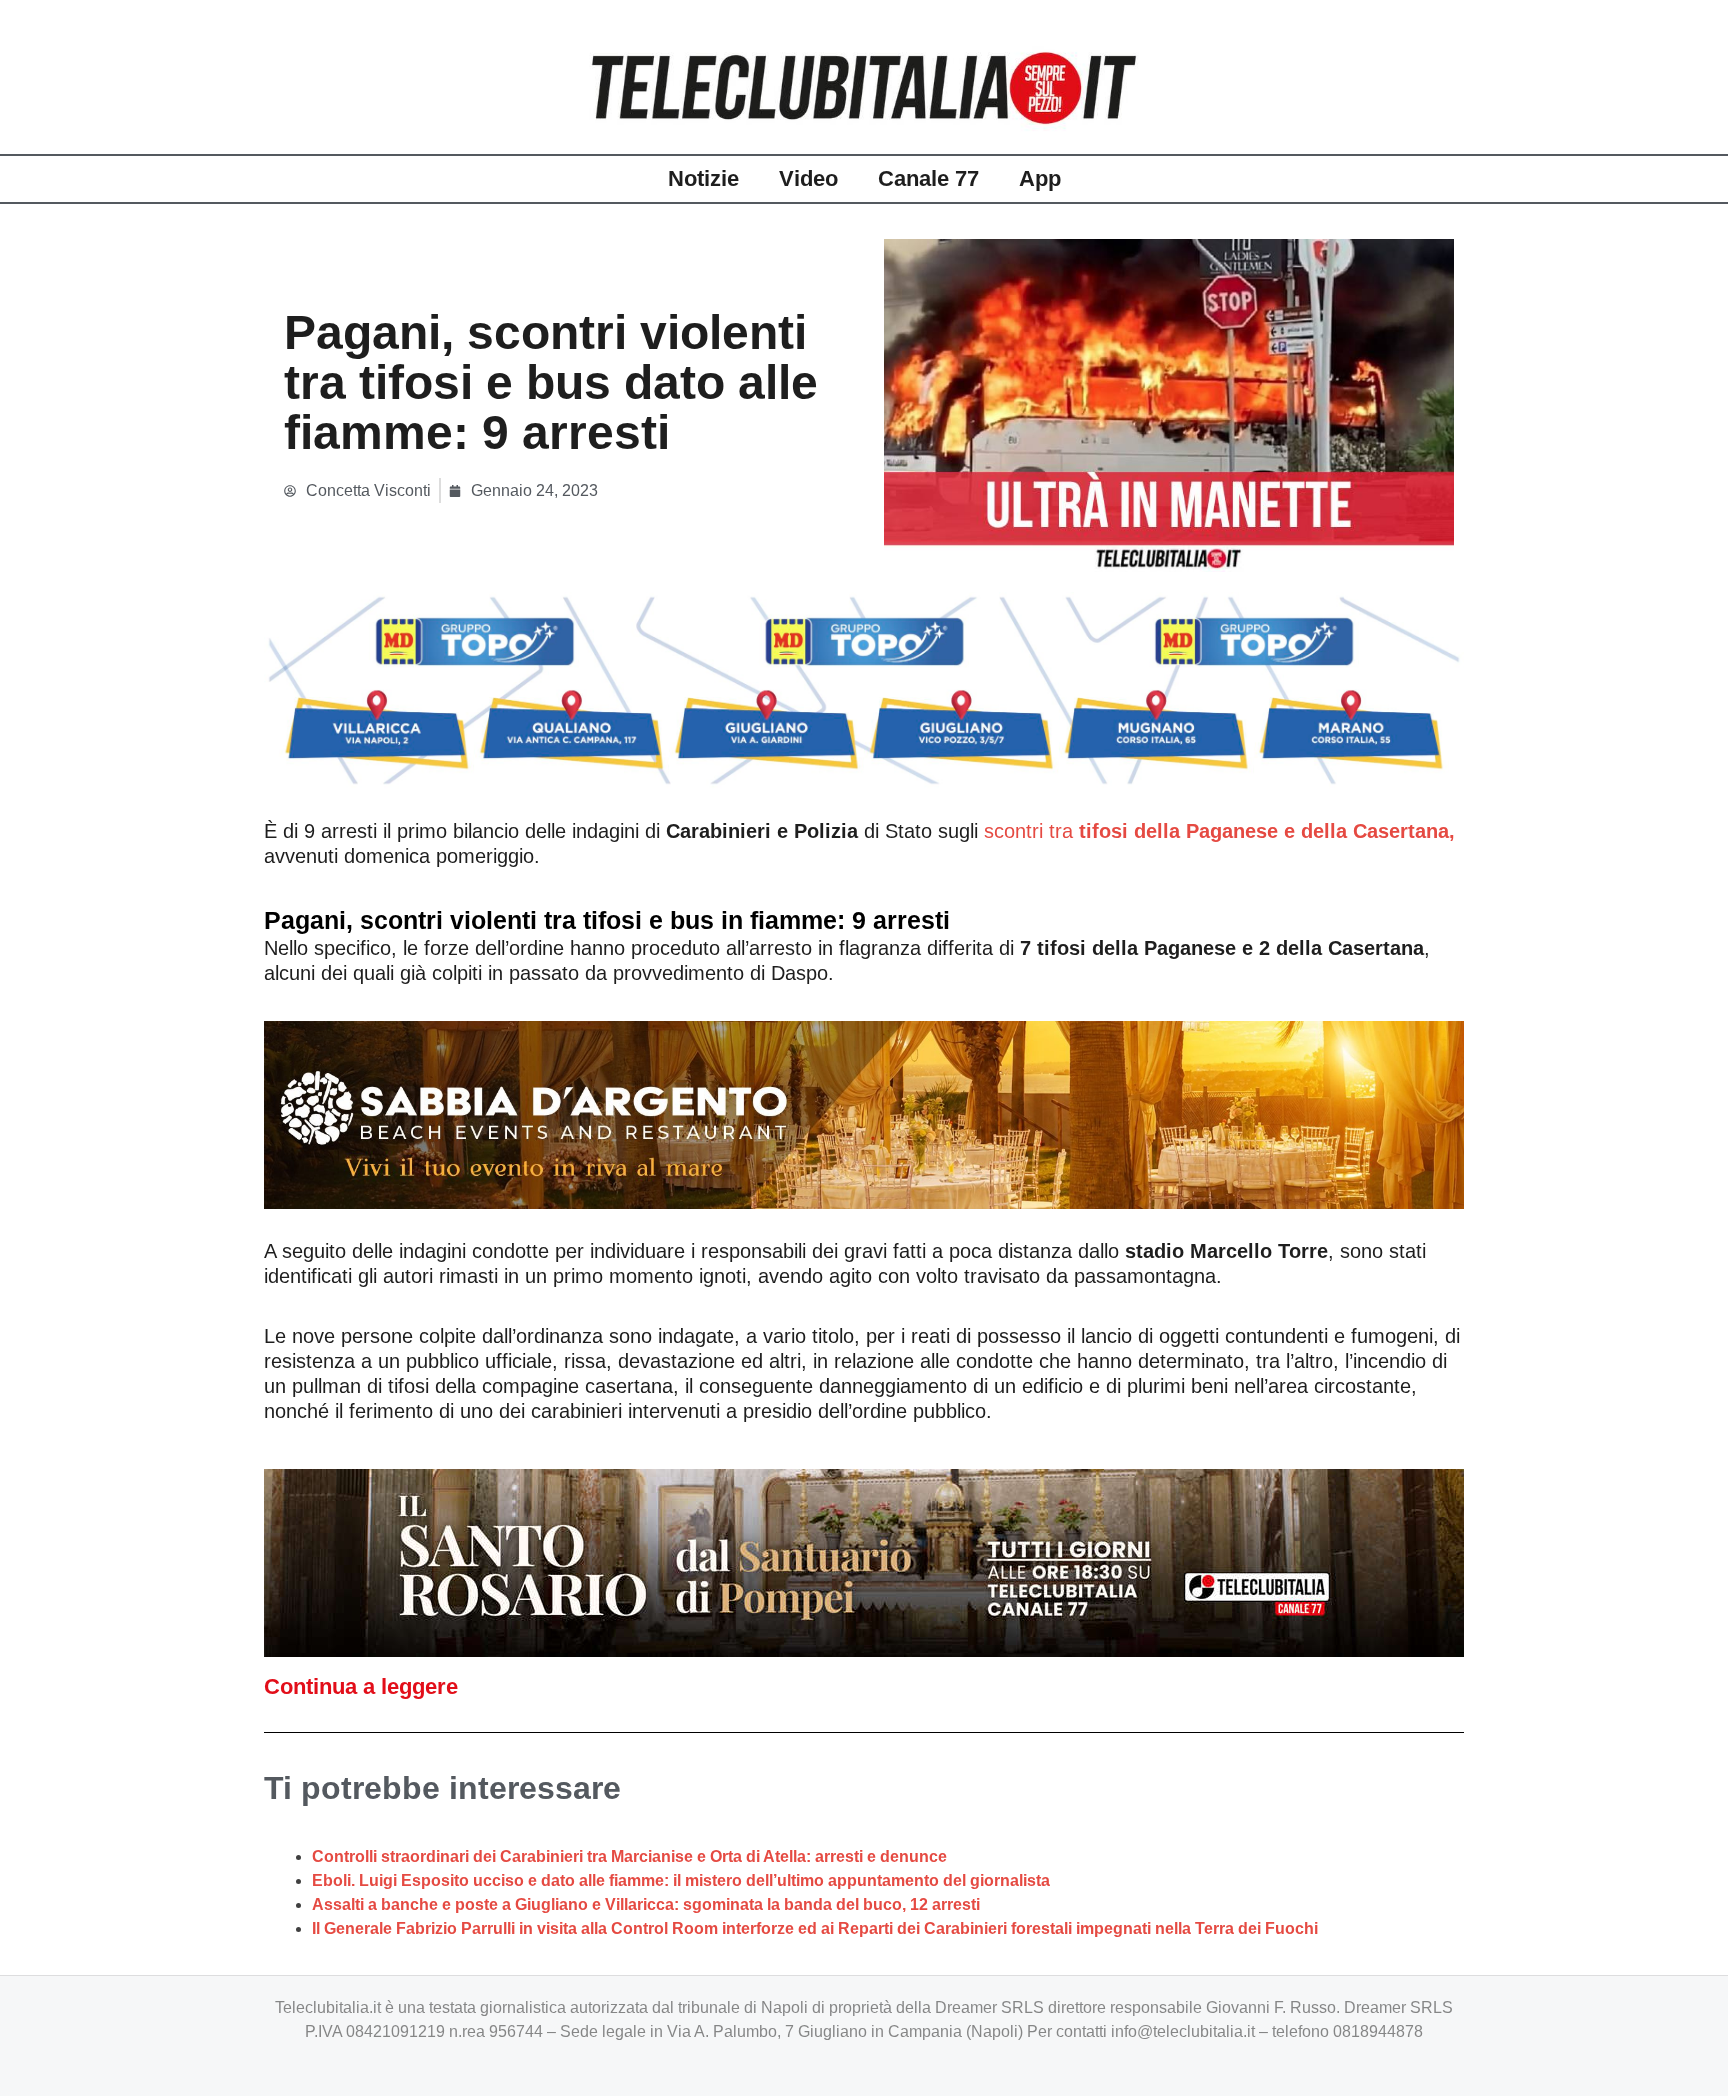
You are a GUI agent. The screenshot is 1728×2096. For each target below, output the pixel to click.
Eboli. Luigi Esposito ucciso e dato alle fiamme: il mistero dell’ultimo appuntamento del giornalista (681, 1880)
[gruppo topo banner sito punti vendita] (864, 689)
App (1040, 178)
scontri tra (1219, 831)
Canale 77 (928, 178)
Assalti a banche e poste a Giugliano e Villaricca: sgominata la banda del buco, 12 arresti (646, 1904)
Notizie (703, 178)
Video (808, 178)
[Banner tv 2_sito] (864, 1561)
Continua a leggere (361, 1686)
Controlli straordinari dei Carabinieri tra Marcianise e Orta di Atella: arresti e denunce (629, 1856)
